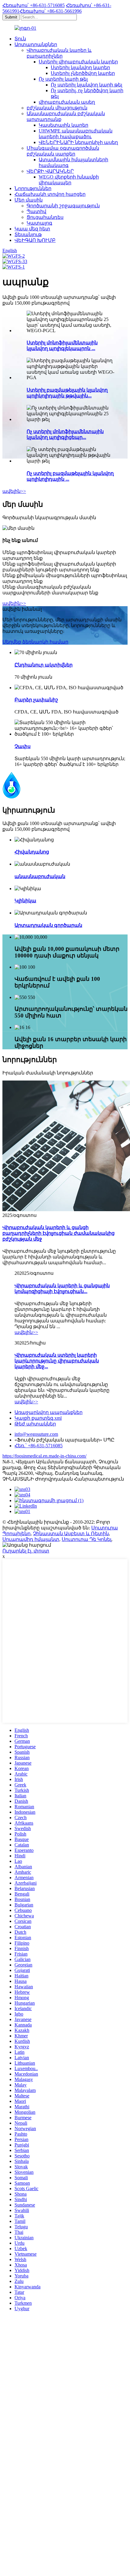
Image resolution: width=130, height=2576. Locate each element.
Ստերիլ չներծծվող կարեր (83, 73)
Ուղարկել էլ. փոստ (26, 1551)
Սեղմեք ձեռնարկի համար (35, 642)
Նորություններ (33, 188)
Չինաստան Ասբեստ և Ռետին (71, 1534)
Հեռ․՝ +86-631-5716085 (39, 1446)
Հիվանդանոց (32, 852)
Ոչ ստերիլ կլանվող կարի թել (86, 85)
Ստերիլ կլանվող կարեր (80, 67)
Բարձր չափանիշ (36, 700)
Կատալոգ (39, 223)
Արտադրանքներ (36, 44)
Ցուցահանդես (45, 217)
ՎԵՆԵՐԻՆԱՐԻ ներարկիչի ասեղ (78, 142)
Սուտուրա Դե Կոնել (86, 1539)
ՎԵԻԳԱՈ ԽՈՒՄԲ (35, 240)
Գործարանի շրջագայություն (63, 206)
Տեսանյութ (28, 234)
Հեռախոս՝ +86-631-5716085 (34, 5)
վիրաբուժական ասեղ (67, 102)
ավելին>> (14, 491)
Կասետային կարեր (63, 125)
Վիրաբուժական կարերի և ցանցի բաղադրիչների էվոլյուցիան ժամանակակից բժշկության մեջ (58, 1233)
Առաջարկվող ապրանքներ (49, 1412)
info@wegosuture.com (36, 1434)
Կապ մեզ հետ (32, 229)
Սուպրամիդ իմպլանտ (31, 1539)
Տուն (20, 39)
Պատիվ (36, 211)
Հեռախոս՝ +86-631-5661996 (50, 11)
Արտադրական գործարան (48, 925)
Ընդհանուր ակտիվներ (44, 665)
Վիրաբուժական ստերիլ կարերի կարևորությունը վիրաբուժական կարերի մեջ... (57, 1361)
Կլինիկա (25, 901)
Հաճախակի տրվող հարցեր (50, 194)
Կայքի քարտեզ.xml (38, 1418)
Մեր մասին (29, 200)
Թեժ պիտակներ (35, 1424)
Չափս (23, 746)
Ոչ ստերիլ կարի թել (63, 79)
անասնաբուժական (40, 876)
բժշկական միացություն (57, 108)
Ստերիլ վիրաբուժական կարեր (78, 62)
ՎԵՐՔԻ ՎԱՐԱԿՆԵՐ (50, 171)
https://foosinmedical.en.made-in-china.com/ (44, 1456)
